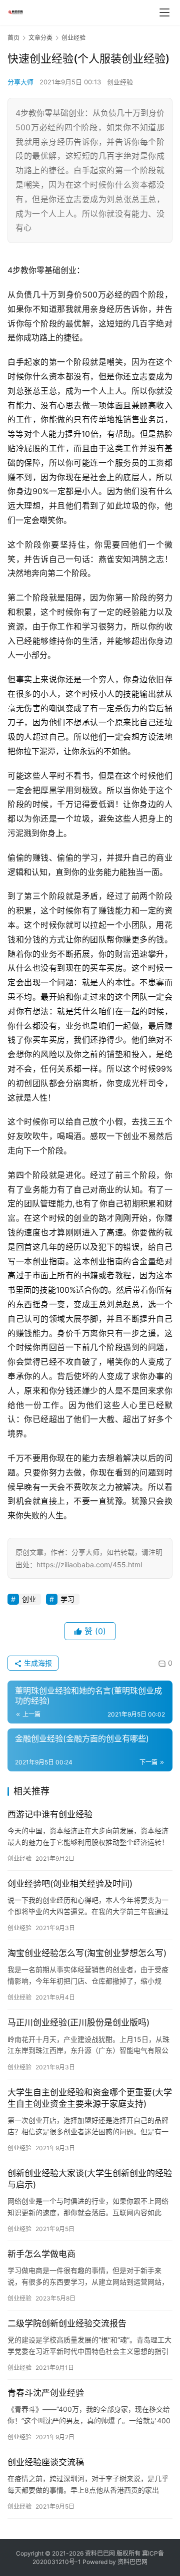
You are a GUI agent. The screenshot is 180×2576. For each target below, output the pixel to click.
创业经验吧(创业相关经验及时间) (70, 1884)
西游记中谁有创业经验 (50, 1814)
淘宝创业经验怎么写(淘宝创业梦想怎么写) (87, 1953)
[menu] (164, 12)
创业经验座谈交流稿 (46, 2462)
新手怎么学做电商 (41, 2254)
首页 (13, 38)
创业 (29, 1599)
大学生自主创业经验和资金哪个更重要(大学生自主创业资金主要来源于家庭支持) (90, 2098)
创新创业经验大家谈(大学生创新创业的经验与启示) (90, 2179)
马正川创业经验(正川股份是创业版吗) (78, 2022)
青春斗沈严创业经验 (46, 2393)
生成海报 (37, 1663)
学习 (67, 1599)
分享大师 (20, 82)
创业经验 (120, 82)
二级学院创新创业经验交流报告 (67, 2323)
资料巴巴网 (132, 2562)
